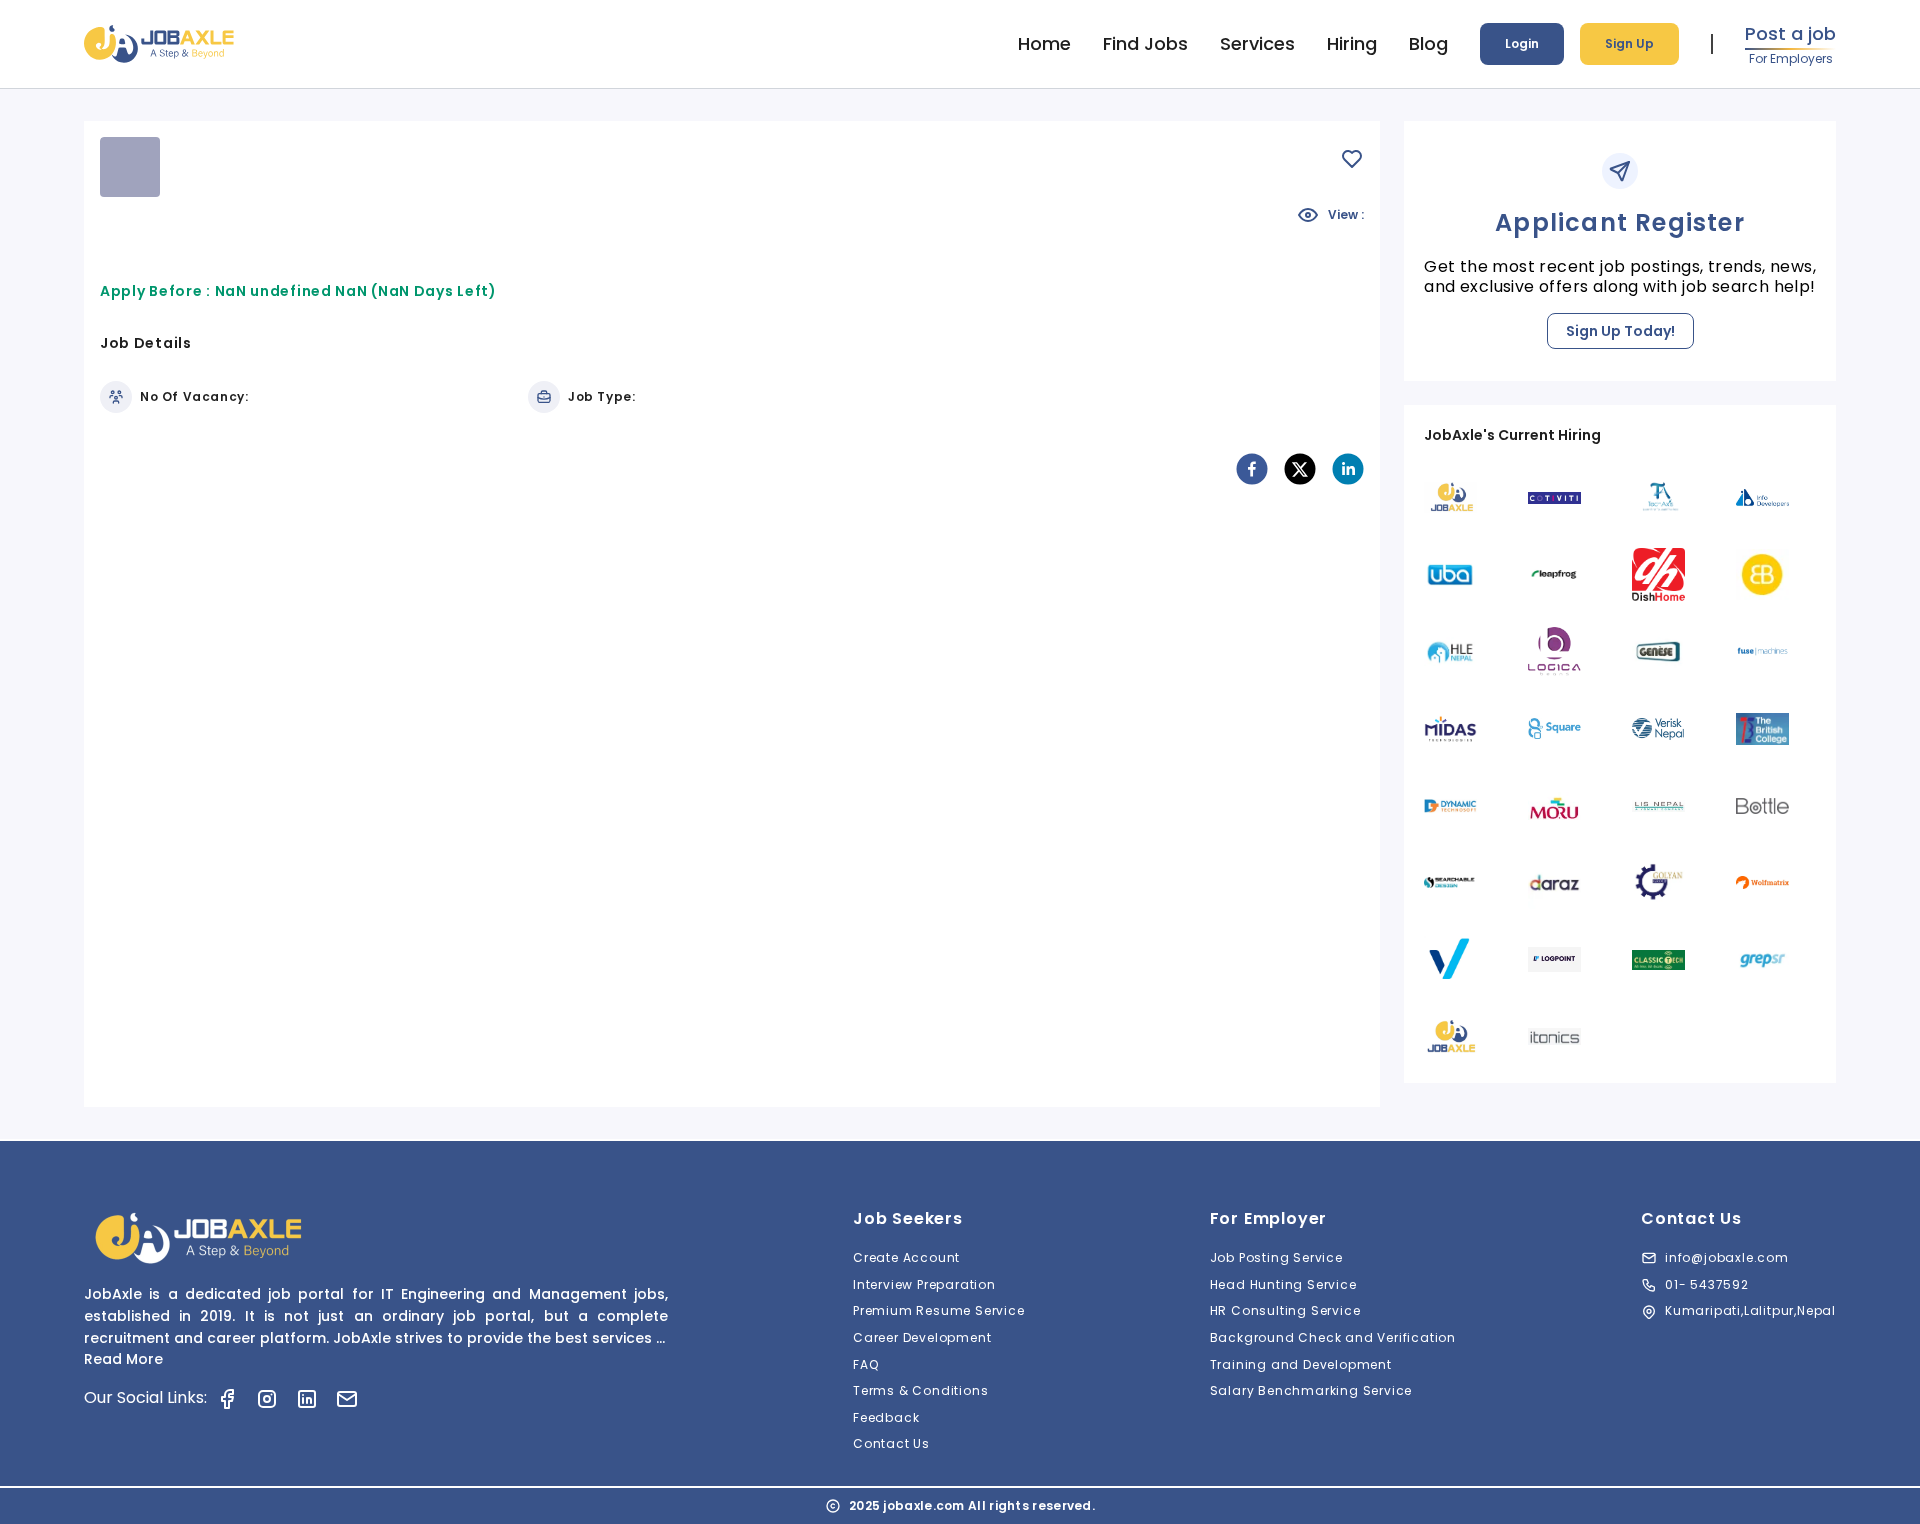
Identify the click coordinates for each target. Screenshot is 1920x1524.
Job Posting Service (1276, 1257)
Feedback (886, 1417)
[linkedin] (1348, 469)
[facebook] (1252, 469)
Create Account (906, 1257)
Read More (123, 1359)
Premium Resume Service (939, 1310)
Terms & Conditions (920, 1390)
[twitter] (1300, 469)
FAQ (865, 1364)
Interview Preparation (924, 1284)
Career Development (922, 1337)
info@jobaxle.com (1727, 1257)
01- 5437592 (1707, 1284)
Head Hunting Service (1283, 1284)
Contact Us (891, 1443)
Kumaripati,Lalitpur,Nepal (1750, 1310)
